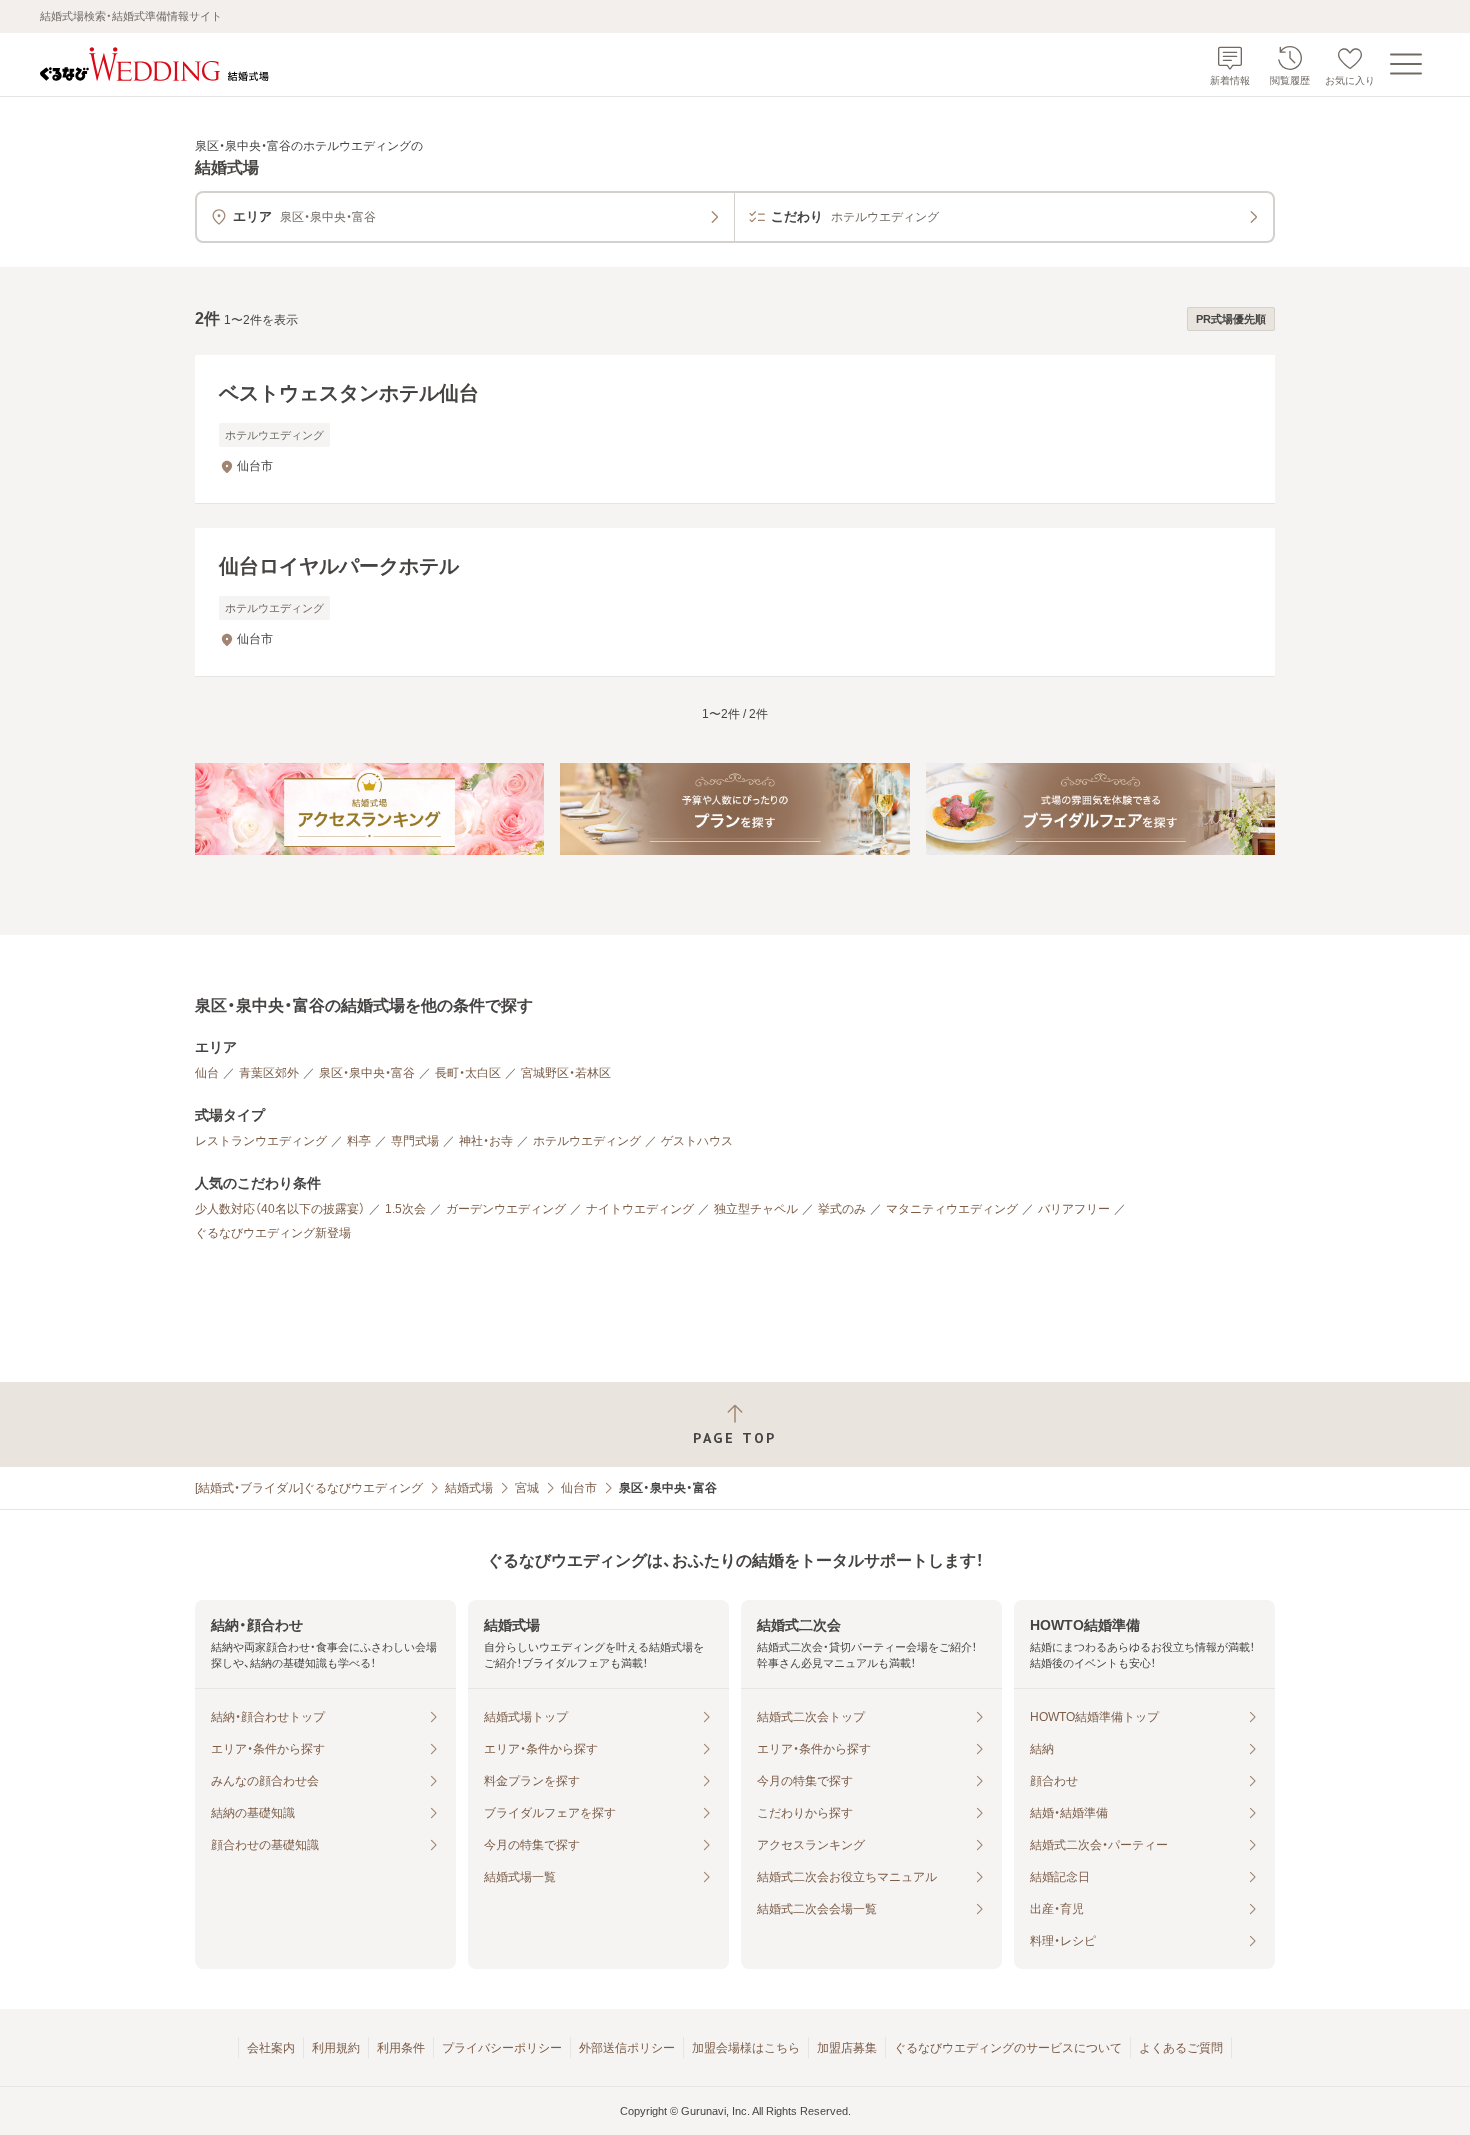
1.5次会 (405, 1209)
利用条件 (401, 2048)
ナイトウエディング (640, 1209)
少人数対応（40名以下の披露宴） (280, 1209)
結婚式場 (469, 1488)
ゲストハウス (697, 1141)
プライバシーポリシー (502, 2048)
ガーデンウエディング (506, 1209)
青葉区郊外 (269, 1073)
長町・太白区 (468, 1073)
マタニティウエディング (952, 1209)
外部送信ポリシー (627, 2048)
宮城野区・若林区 (566, 1073)
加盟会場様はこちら (746, 2048)
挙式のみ (842, 1209)
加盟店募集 (847, 2048)
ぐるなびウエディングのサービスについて (1008, 2048)
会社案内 (271, 2048)
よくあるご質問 (1181, 2048)
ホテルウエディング (587, 1141)
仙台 (207, 1073)
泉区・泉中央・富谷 (367, 1073)
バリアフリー (1074, 1209)
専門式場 (415, 1141)
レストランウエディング (261, 1141)
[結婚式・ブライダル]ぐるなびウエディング (309, 1488)
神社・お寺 (486, 1141)
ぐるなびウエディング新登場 (273, 1233)
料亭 (359, 1141)
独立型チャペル (756, 1209)
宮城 (527, 1488)
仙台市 (579, 1488)
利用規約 (336, 2048)
